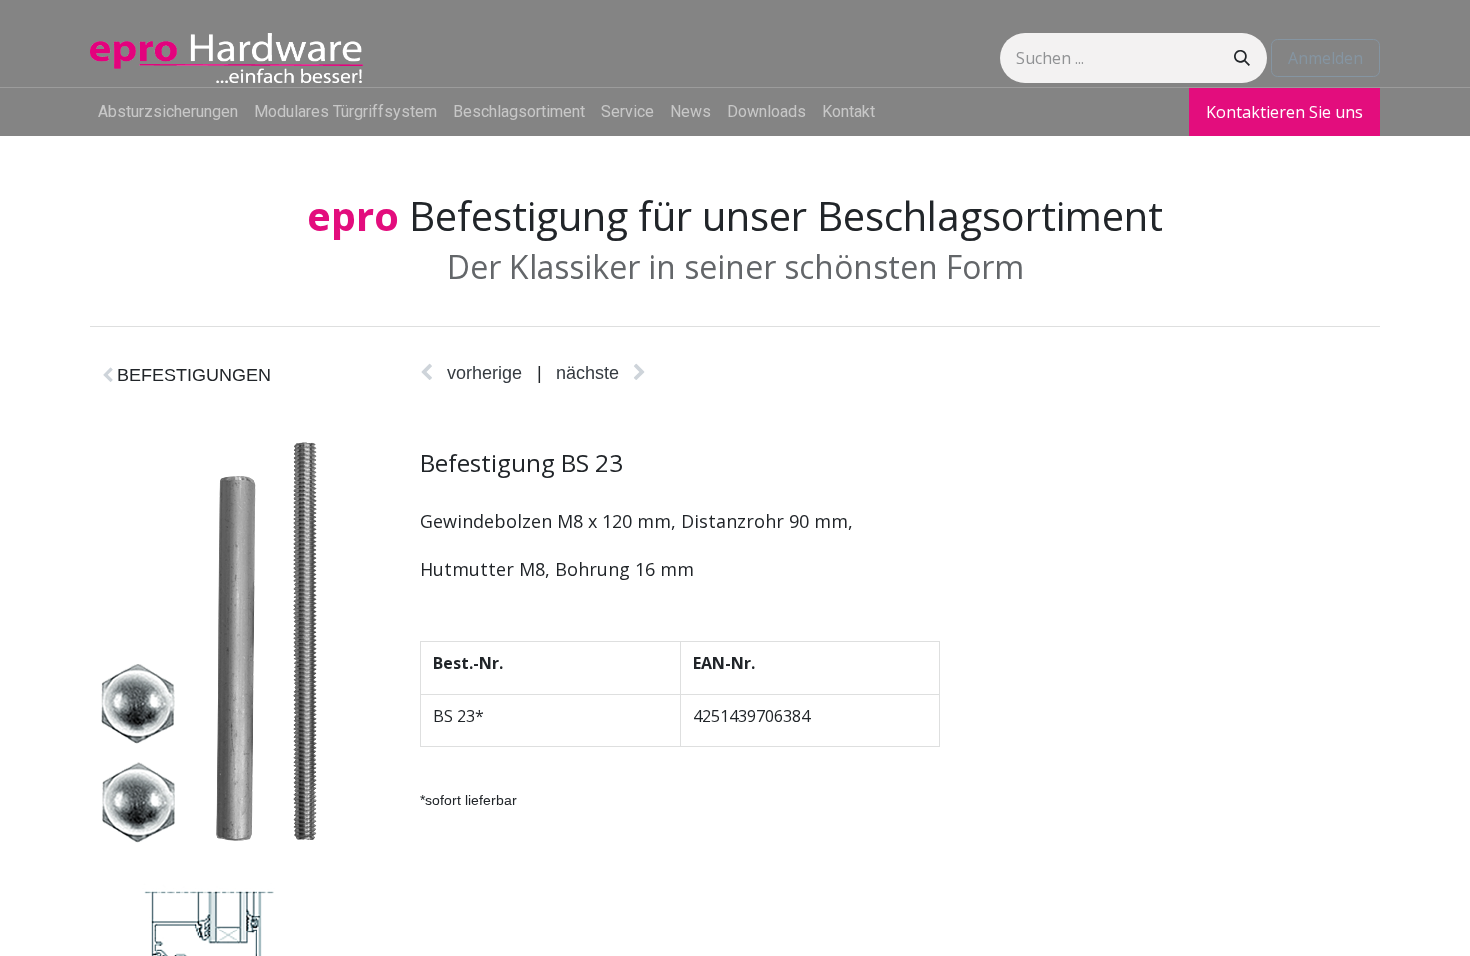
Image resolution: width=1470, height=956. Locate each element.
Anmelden (1325, 58)
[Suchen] (1242, 58)
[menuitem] (168, 112)
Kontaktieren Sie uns (1284, 112)
